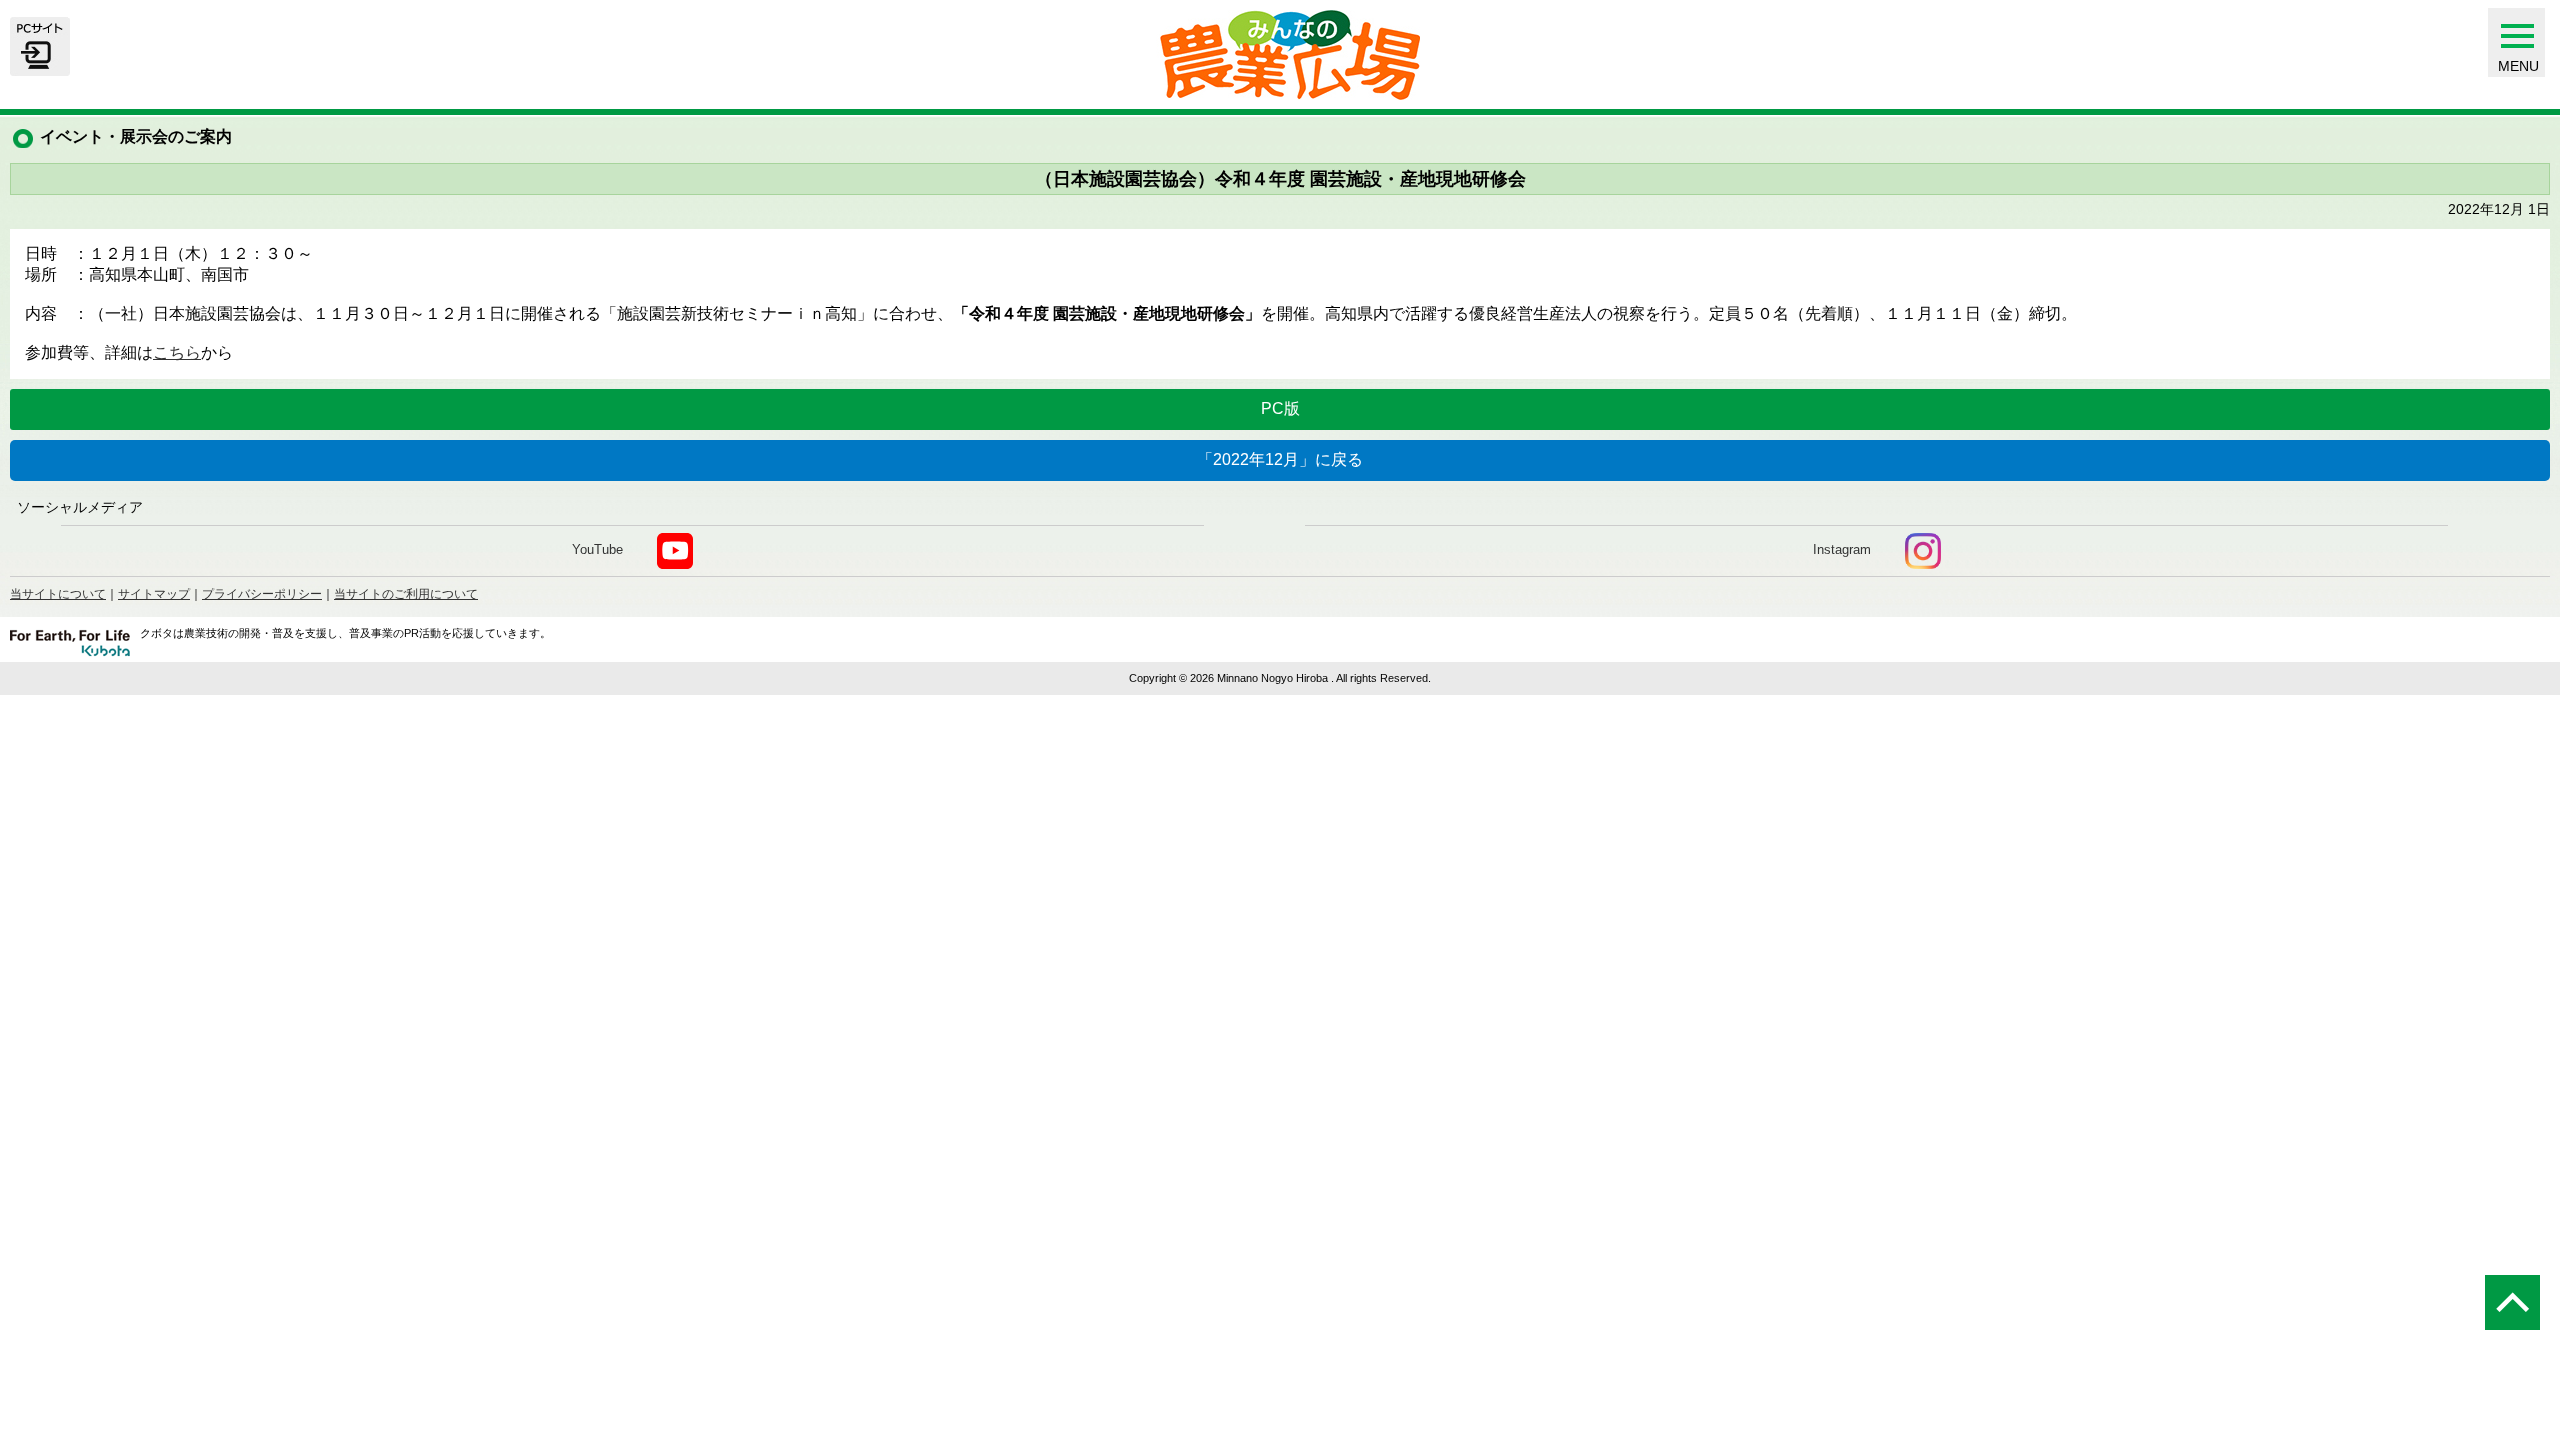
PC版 (1280, 408)
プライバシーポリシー (262, 594)
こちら (177, 352)
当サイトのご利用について (406, 594)
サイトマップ (154, 594)
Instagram (1842, 549)
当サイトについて (58, 594)
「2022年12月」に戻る (1280, 459)
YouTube (597, 549)
